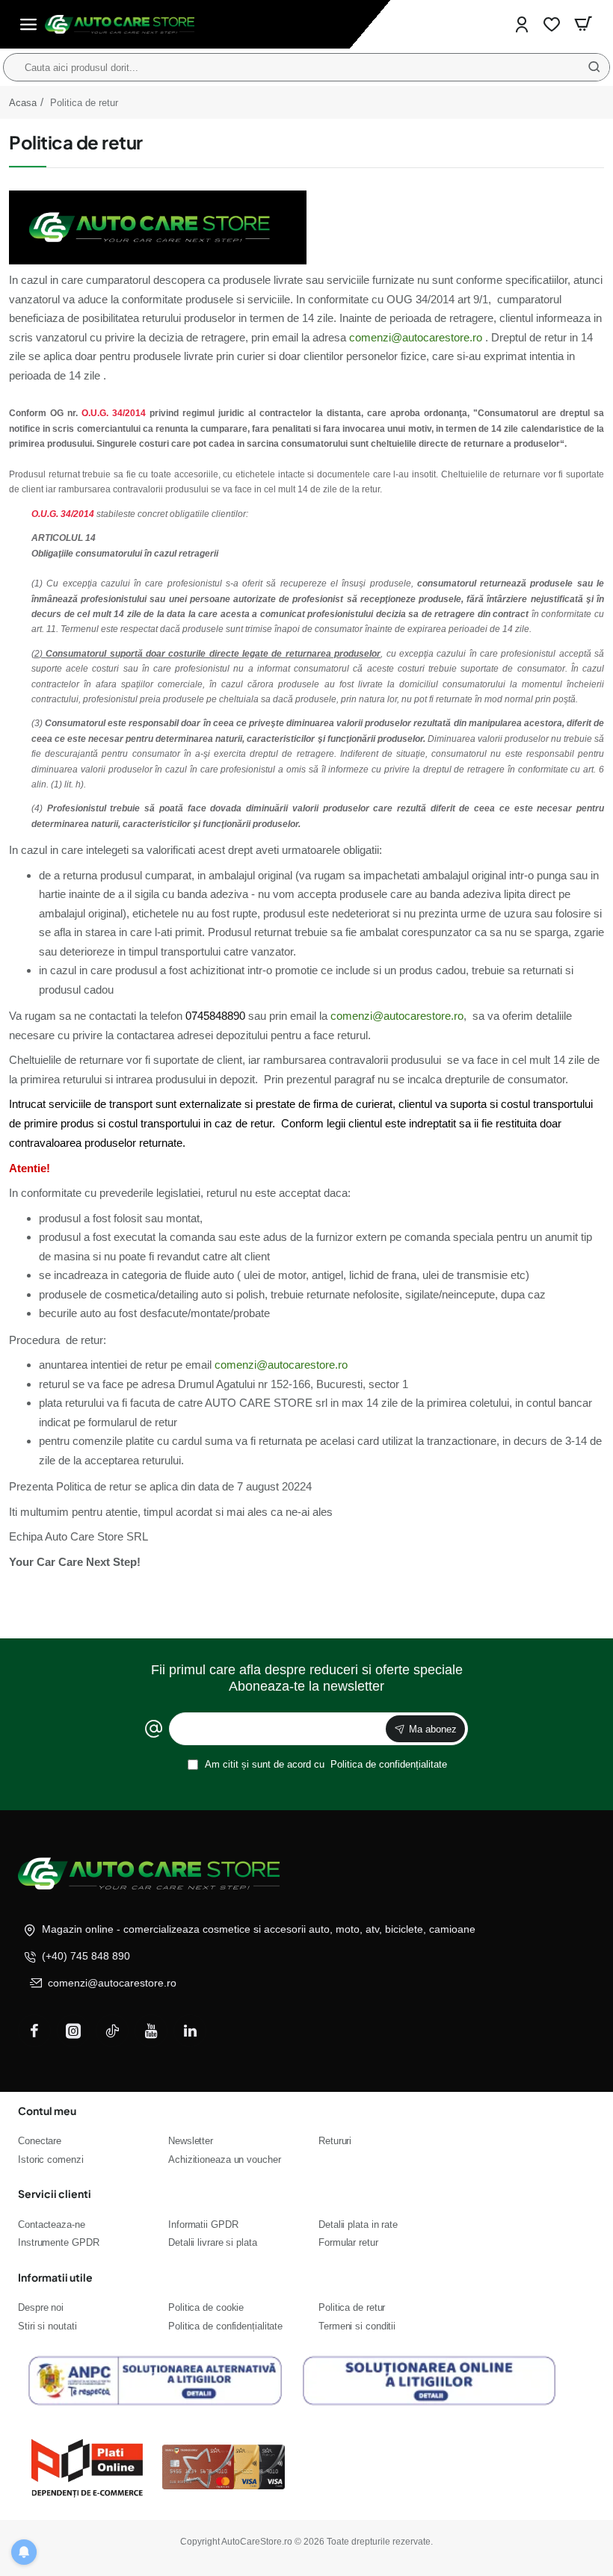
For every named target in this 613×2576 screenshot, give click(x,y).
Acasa (23, 103)
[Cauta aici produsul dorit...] (594, 67)
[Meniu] (28, 24)
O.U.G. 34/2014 (114, 413)
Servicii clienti (55, 2193)
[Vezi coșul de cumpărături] (583, 24)
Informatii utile (55, 2277)
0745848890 (215, 1016)
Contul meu (47, 2111)
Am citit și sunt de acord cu (325, 1764)
